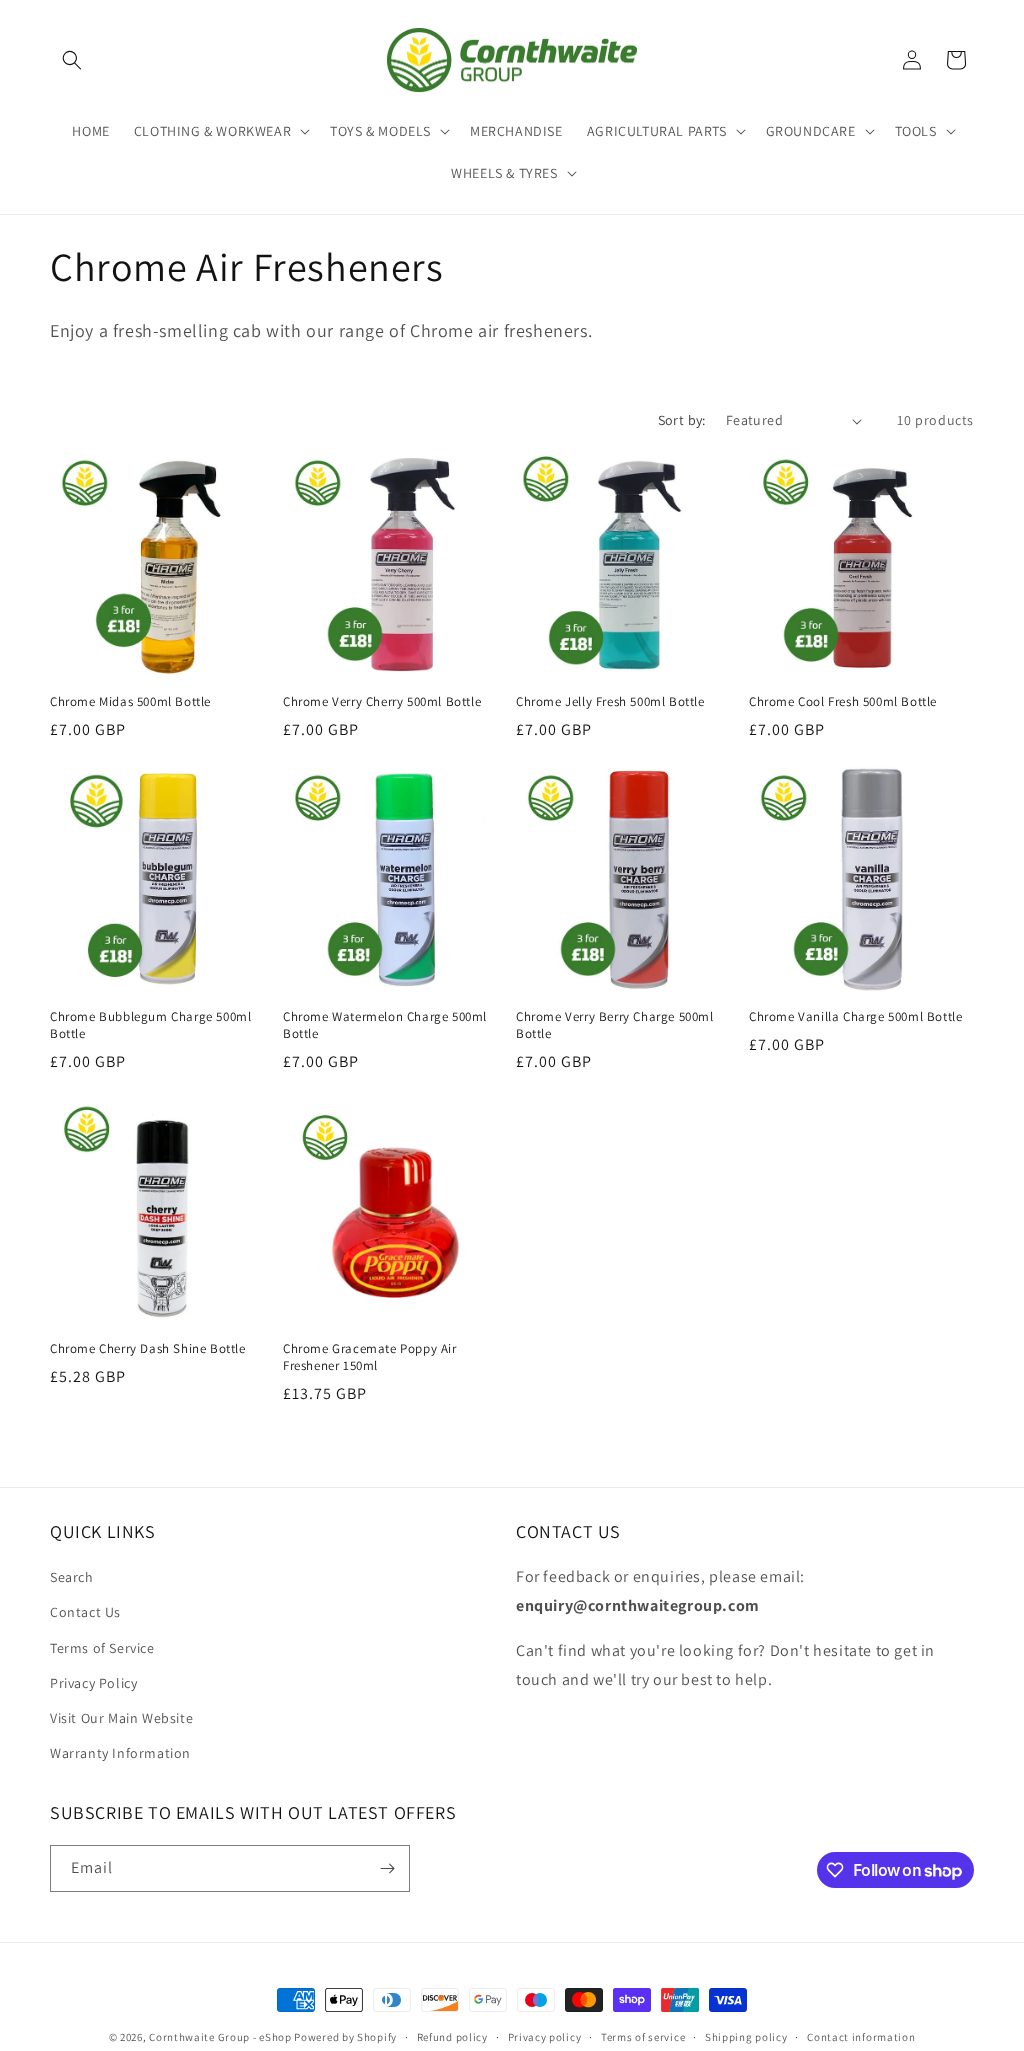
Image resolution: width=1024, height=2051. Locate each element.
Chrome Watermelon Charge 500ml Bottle (385, 1025)
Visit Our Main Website (121, 1718)
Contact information (861, 2037)
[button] (72, 60)
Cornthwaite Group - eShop (220, 2037)
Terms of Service (102, 1648)
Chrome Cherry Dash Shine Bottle (148, 1349)
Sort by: (682, 420)
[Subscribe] (387, 1868)
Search (72, 1577)
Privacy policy (545, 2037)
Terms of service (643, 2037)
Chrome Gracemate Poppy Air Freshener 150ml (370, 1357)
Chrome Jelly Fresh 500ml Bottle (610, 702)
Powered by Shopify (345, 2037)
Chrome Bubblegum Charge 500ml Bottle (150, 1025)
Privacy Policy (93, 1683)
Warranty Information (120, 1753)
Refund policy (452, 2037)
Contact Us (85, 1612)
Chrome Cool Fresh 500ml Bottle (843, 702)
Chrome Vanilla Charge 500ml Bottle (855, 1017)
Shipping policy (746, 2037)
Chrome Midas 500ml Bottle (130, 702)
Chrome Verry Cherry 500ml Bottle (382, 702)
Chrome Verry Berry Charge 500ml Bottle (615, 1025)
